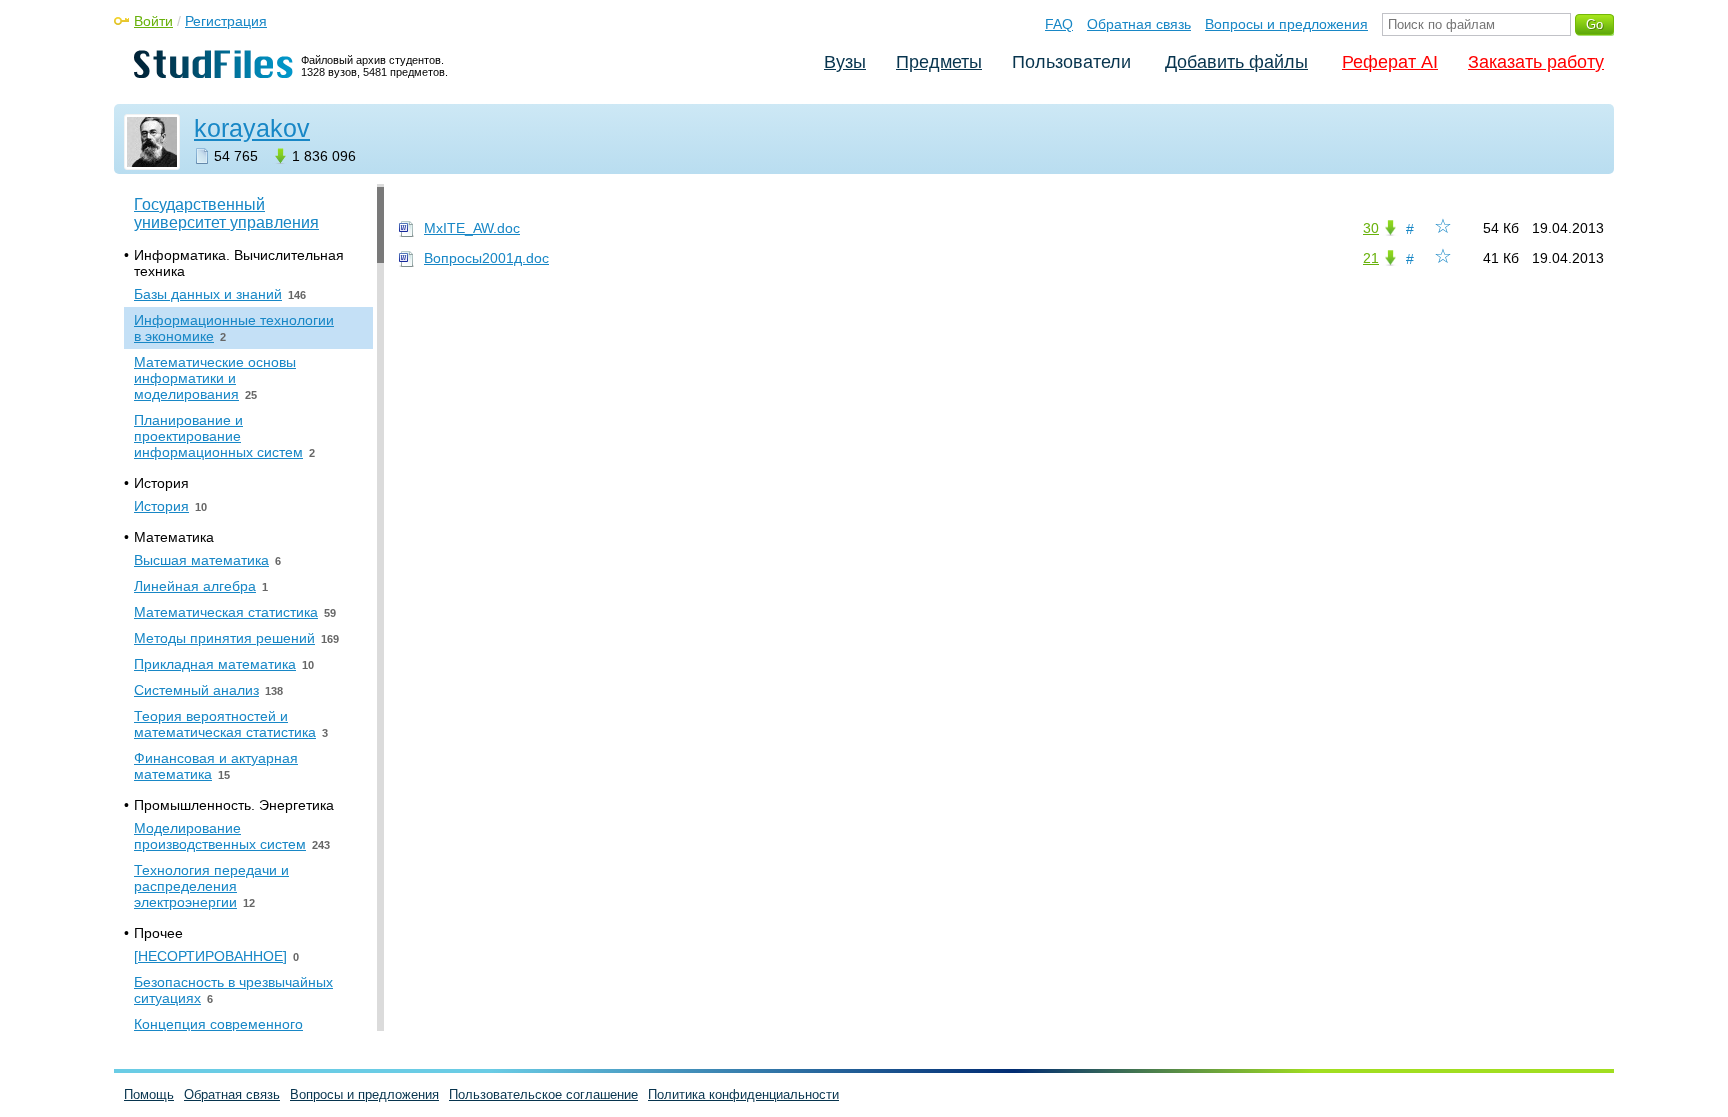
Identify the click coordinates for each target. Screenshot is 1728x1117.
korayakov (252, 128)
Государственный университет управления (226, 213)
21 (1371, 258)
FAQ (1059, 24)
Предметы (939, 62)
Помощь (149, 1094)
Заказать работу (1536, 62)
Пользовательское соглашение (543, 1094)
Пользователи (1071, 62)
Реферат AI (1390, 62)
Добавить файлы (1236, 62)
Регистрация (226, 21)
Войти (153, 21)
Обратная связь (1139, 24)
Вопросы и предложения (1286, 24)
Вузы (845, 62)
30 (1371, 228)
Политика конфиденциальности (743, 1094)
